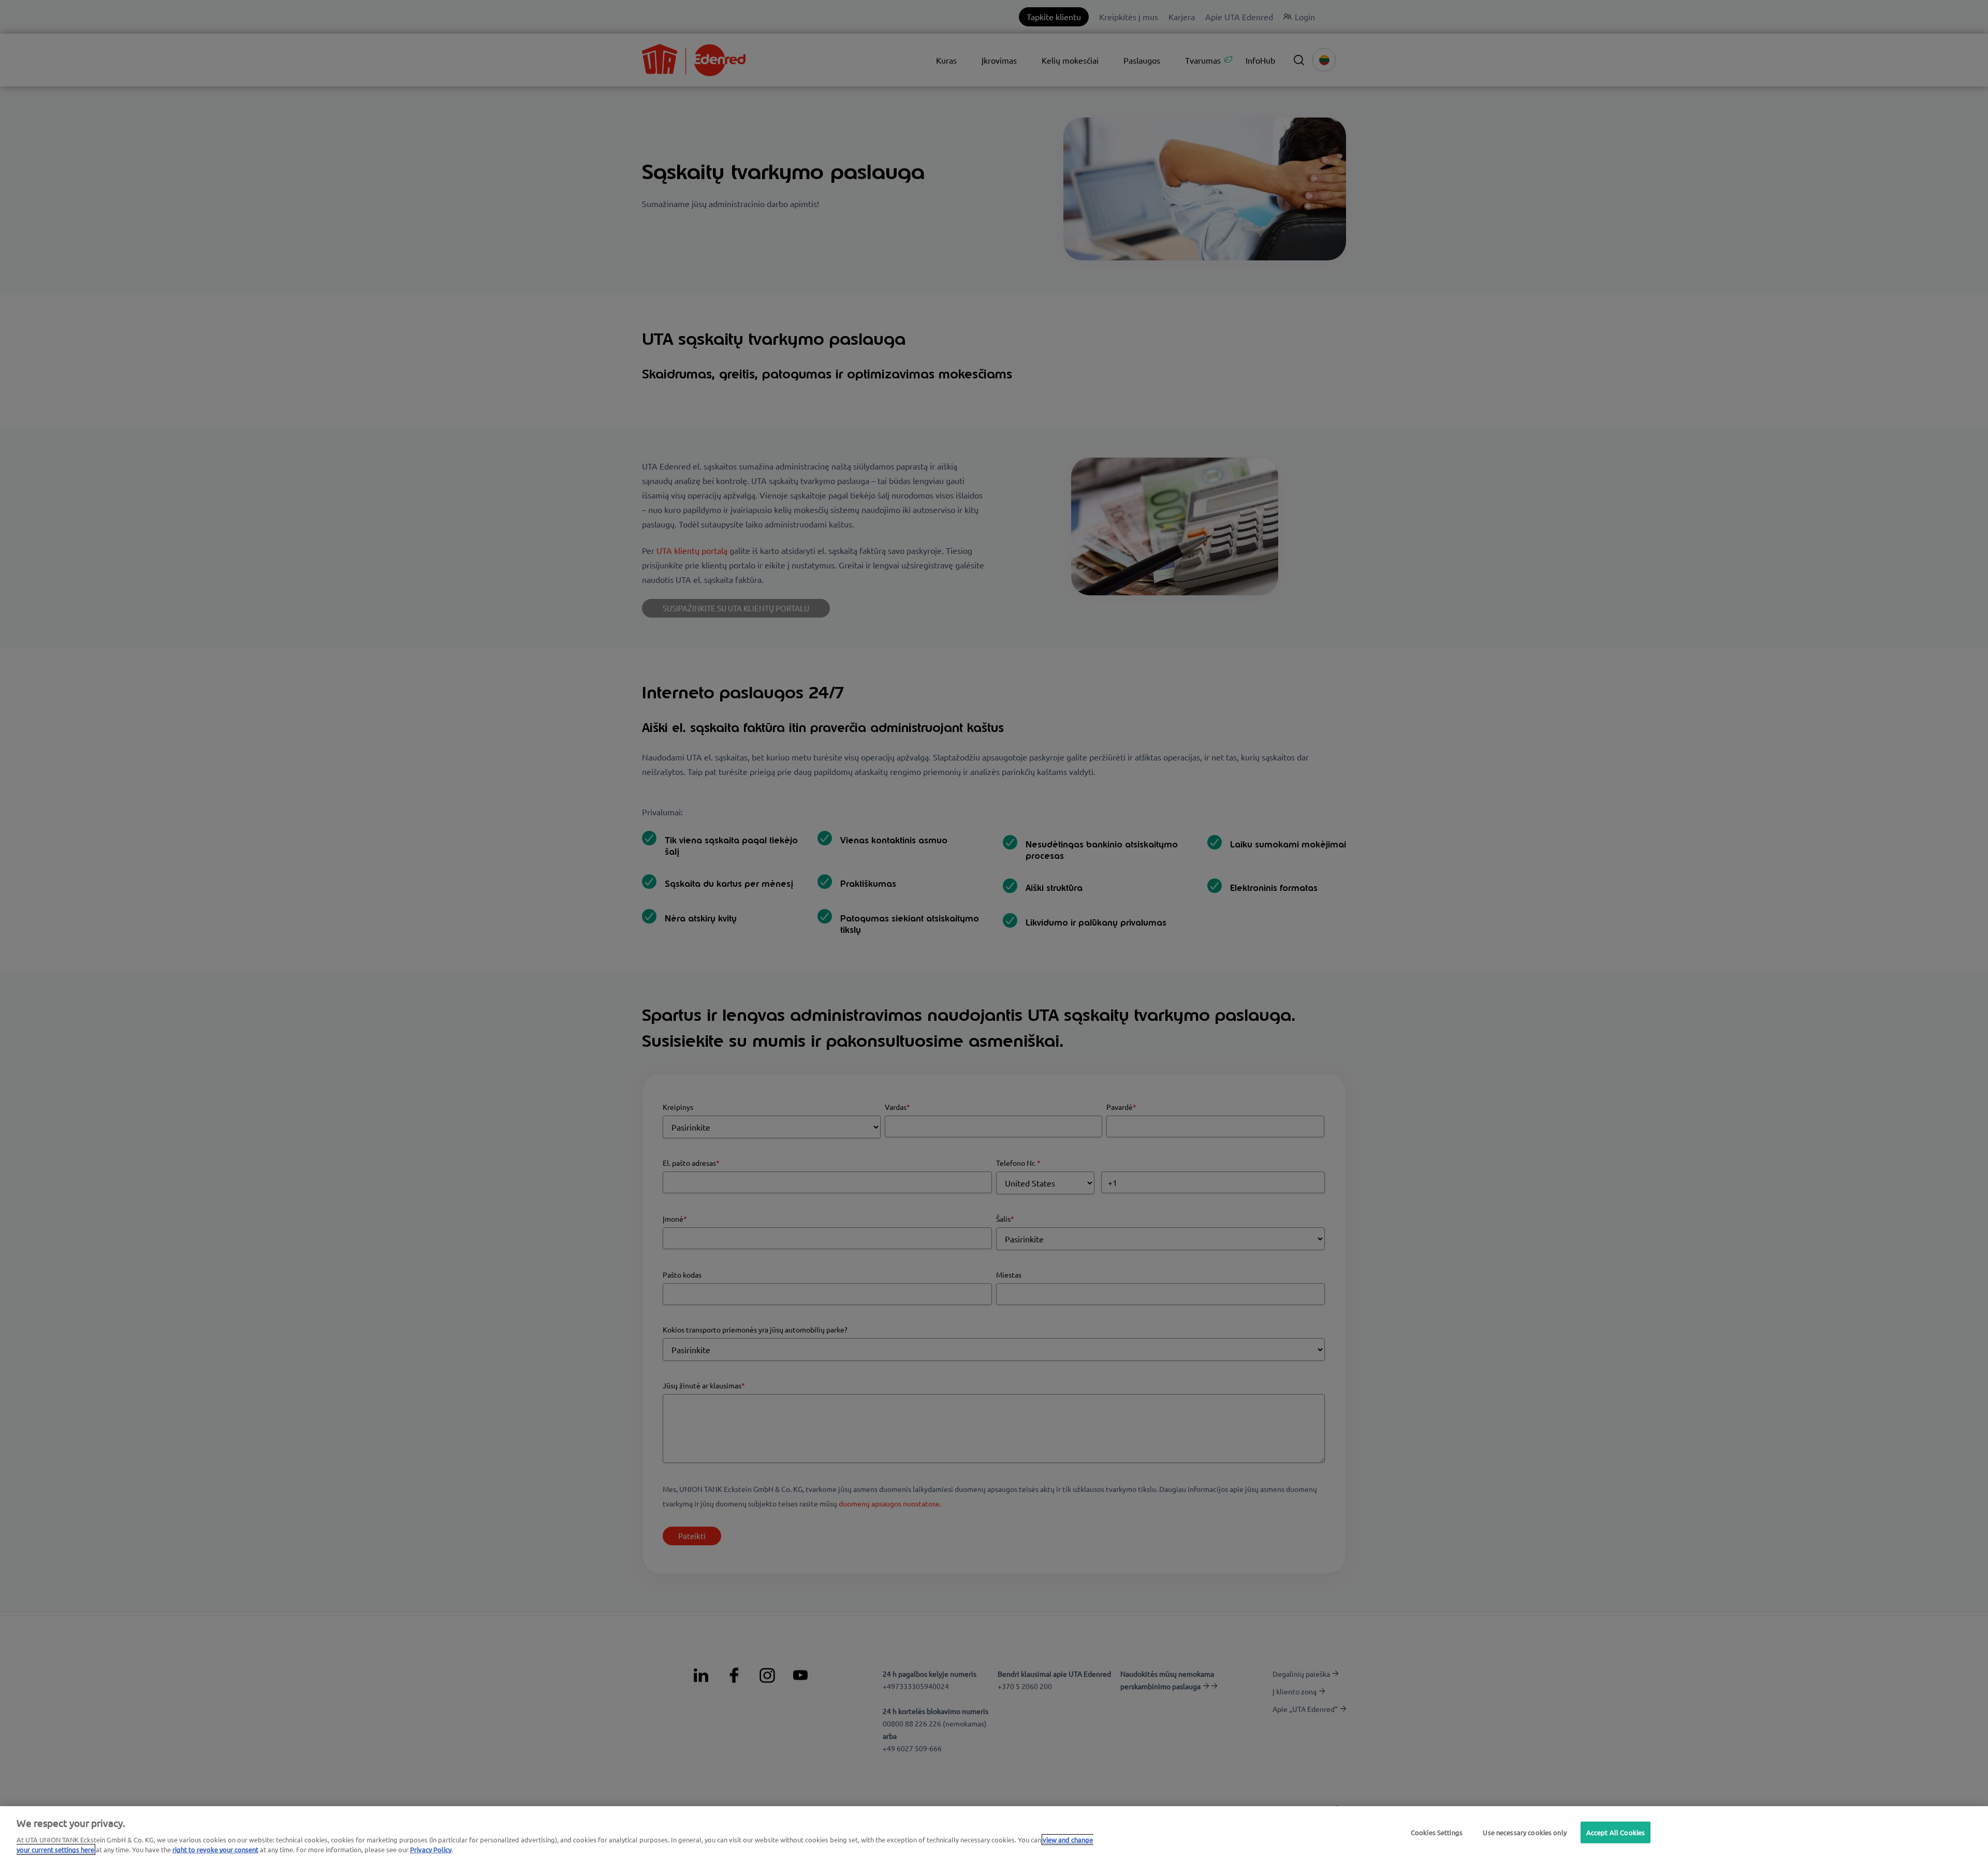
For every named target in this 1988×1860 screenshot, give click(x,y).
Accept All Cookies (1616, 1832)
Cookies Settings (1437, 1832)
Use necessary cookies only (1524, 1832)
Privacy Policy (431, 1849)
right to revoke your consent (215, 1849)
